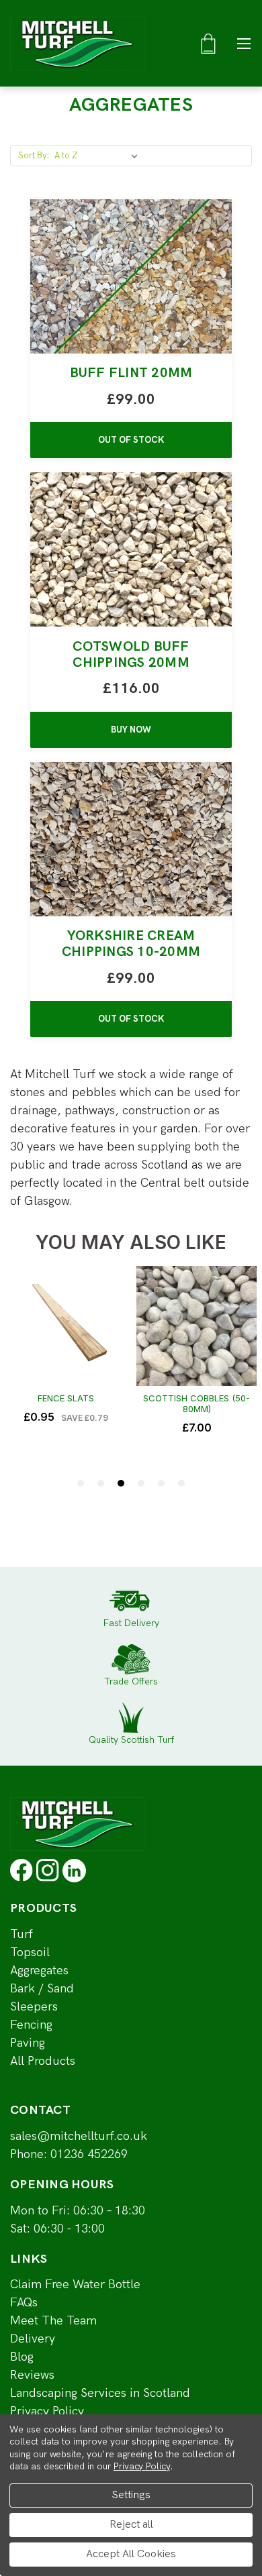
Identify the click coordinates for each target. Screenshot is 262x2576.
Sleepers (34, 2007)
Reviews (32, 2375)
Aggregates (39, 1971)
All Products (43, 2061)
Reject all (131, 2525)
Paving (28, 2043)
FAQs (24, 2303)
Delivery (33, 2339)
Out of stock (131, 440)
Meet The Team (53, 2321)
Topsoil (30, 1952)
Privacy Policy (47, 2411)
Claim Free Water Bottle (75, 2285)
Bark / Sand (42, 1989)
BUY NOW (131, 730)
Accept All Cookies (131, 2554)
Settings (131, 2495)
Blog (22, 2357)
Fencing (31, 2025)
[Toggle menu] (244, 43)
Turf (21, 1934)
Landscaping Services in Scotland (100, 2393)
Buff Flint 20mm (131, 373)
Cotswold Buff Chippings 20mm (131, 655)
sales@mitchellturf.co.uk (79, 2136)
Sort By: (34, 156)
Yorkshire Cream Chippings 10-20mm (131, 944)
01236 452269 (89, 2154)
